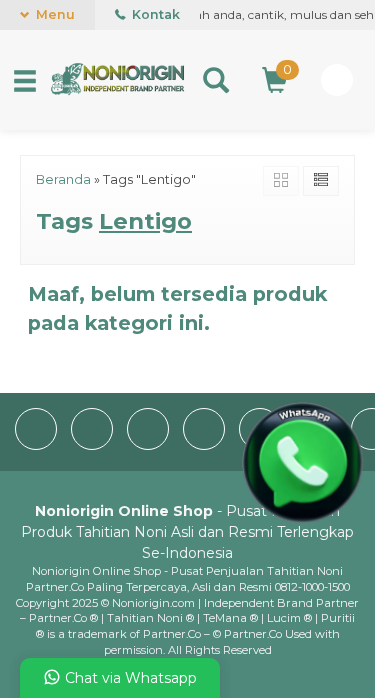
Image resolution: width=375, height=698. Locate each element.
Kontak (154, 14)
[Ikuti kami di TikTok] (206, 445)
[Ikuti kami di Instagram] (150, 445)
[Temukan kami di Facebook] (38, 445)
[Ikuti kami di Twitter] (94, 445)
